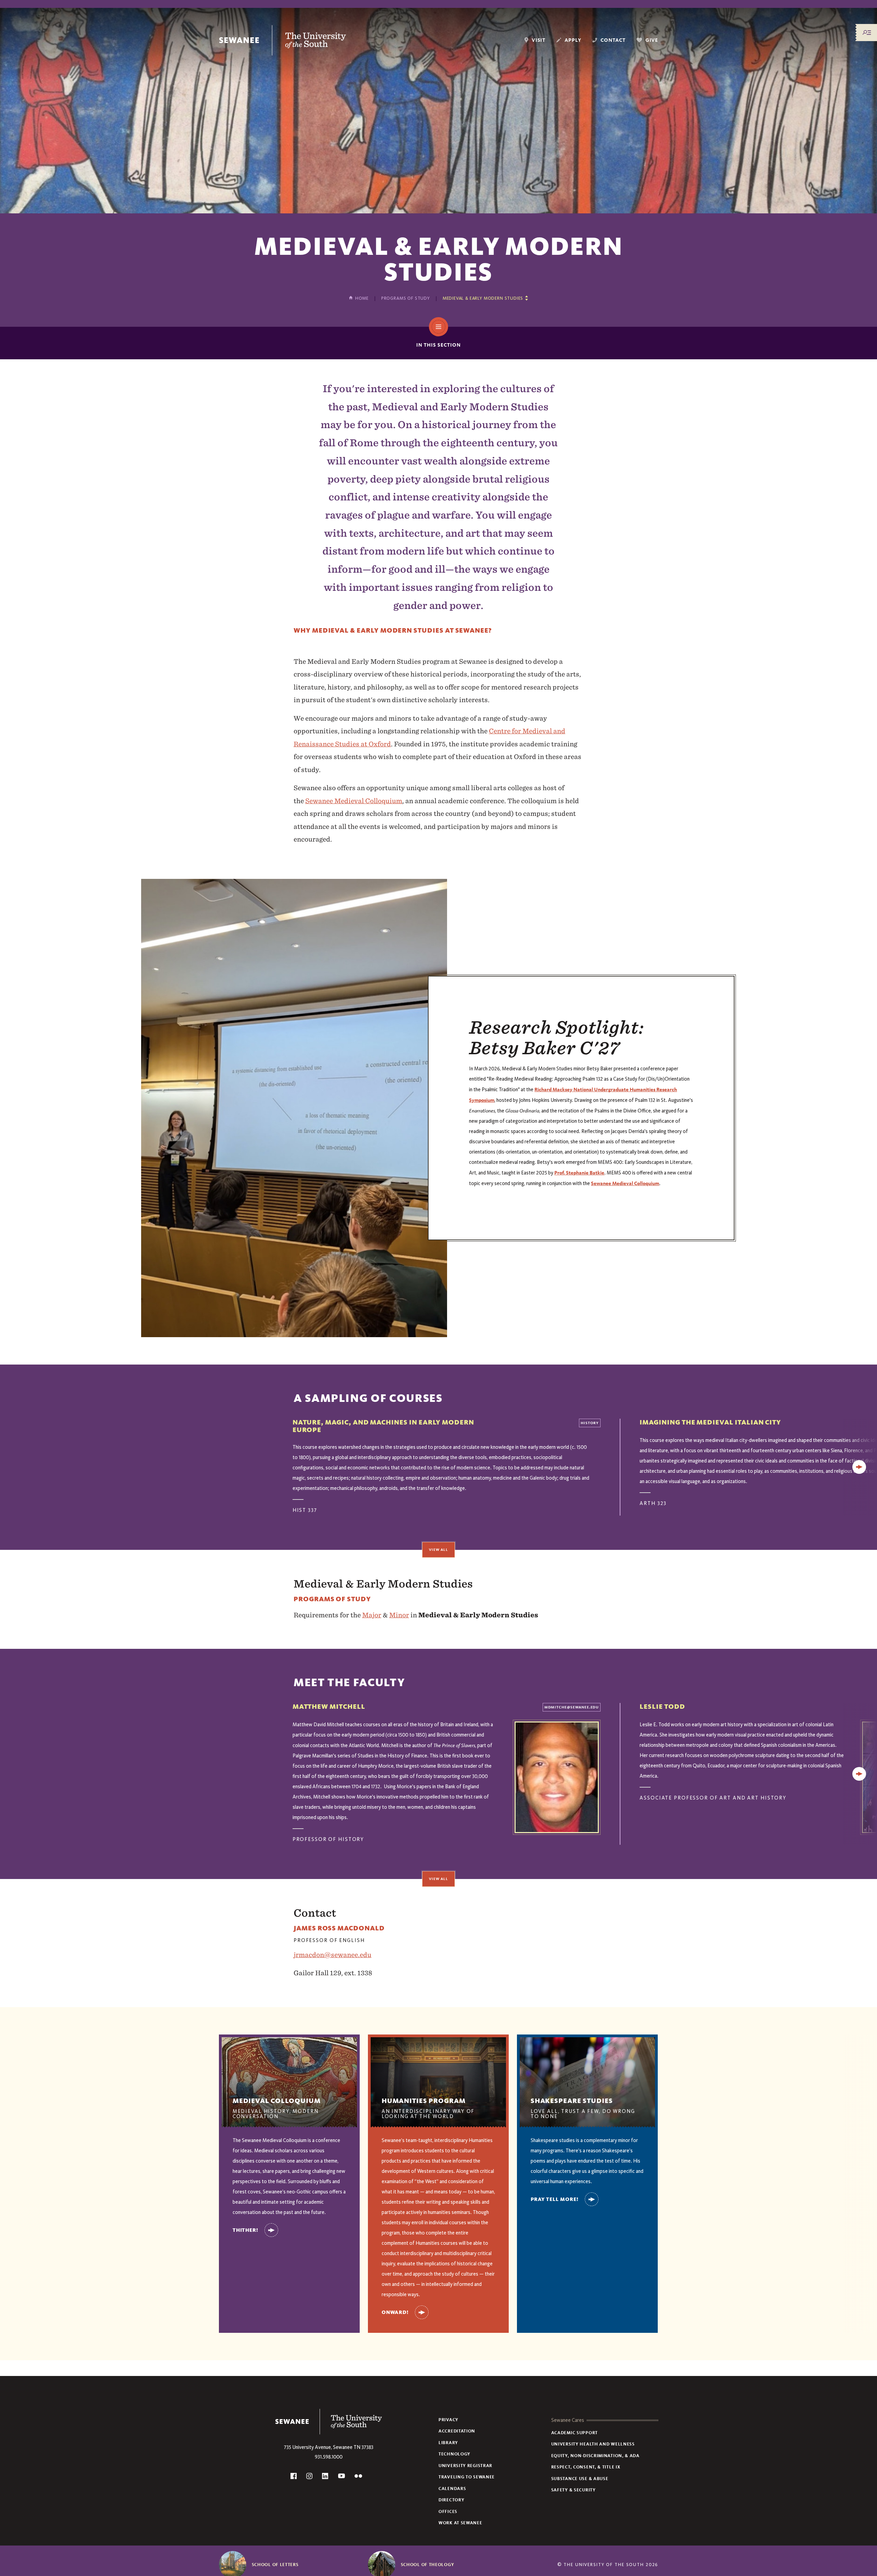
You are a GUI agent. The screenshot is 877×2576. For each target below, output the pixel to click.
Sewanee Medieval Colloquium (354, 801)
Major (372, 1615)
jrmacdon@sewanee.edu (332, 1955)
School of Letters (275, 2565)
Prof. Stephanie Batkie (579, 1173)
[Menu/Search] (867, 33)
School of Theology (428, 2565)
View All (438, 1550)
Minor (399, 1615)
